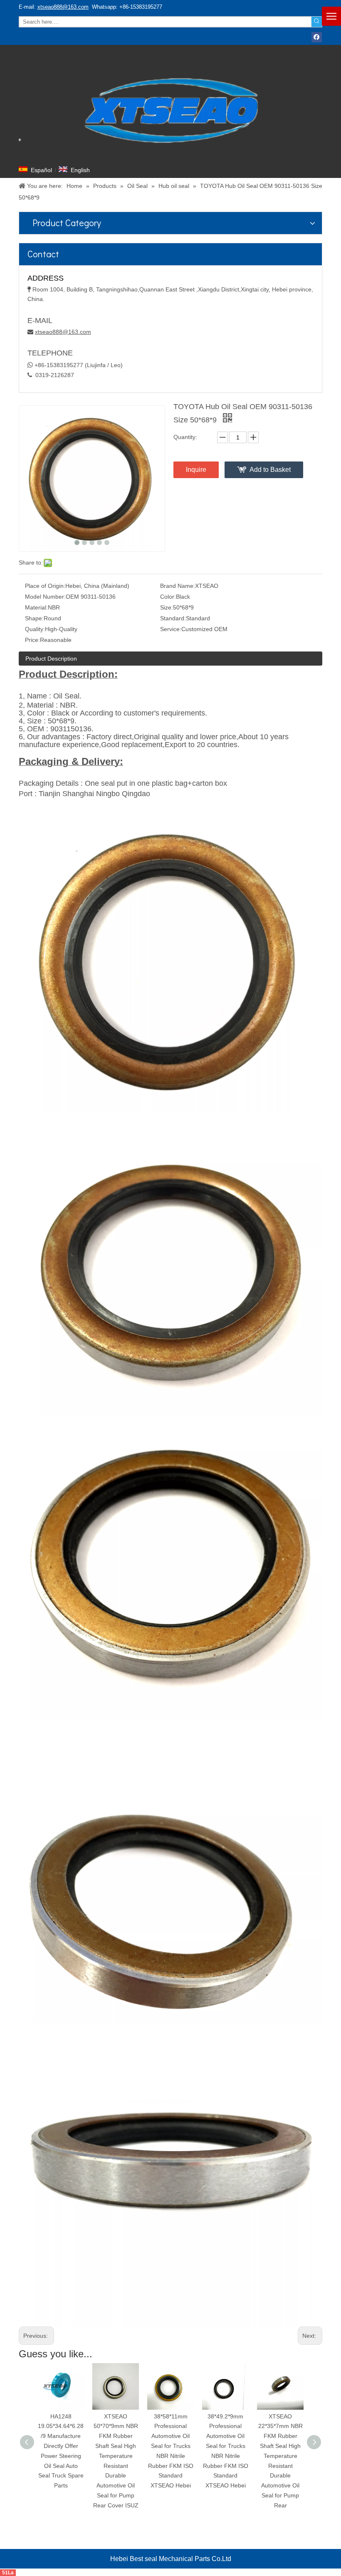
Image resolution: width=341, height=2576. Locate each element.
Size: (167, 607)
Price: (32, 640)
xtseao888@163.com (63, 7)
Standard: (173, 618)
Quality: (35, 629)
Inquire (196, 470)
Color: (168, 597)
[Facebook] (317, 37)
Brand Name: (178, 586)
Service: (171, 629)
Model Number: (45, 597)
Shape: (34, 618)
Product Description (51, 659)
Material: (36, 607)
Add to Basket (270, 470)
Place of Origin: (45, 586)
